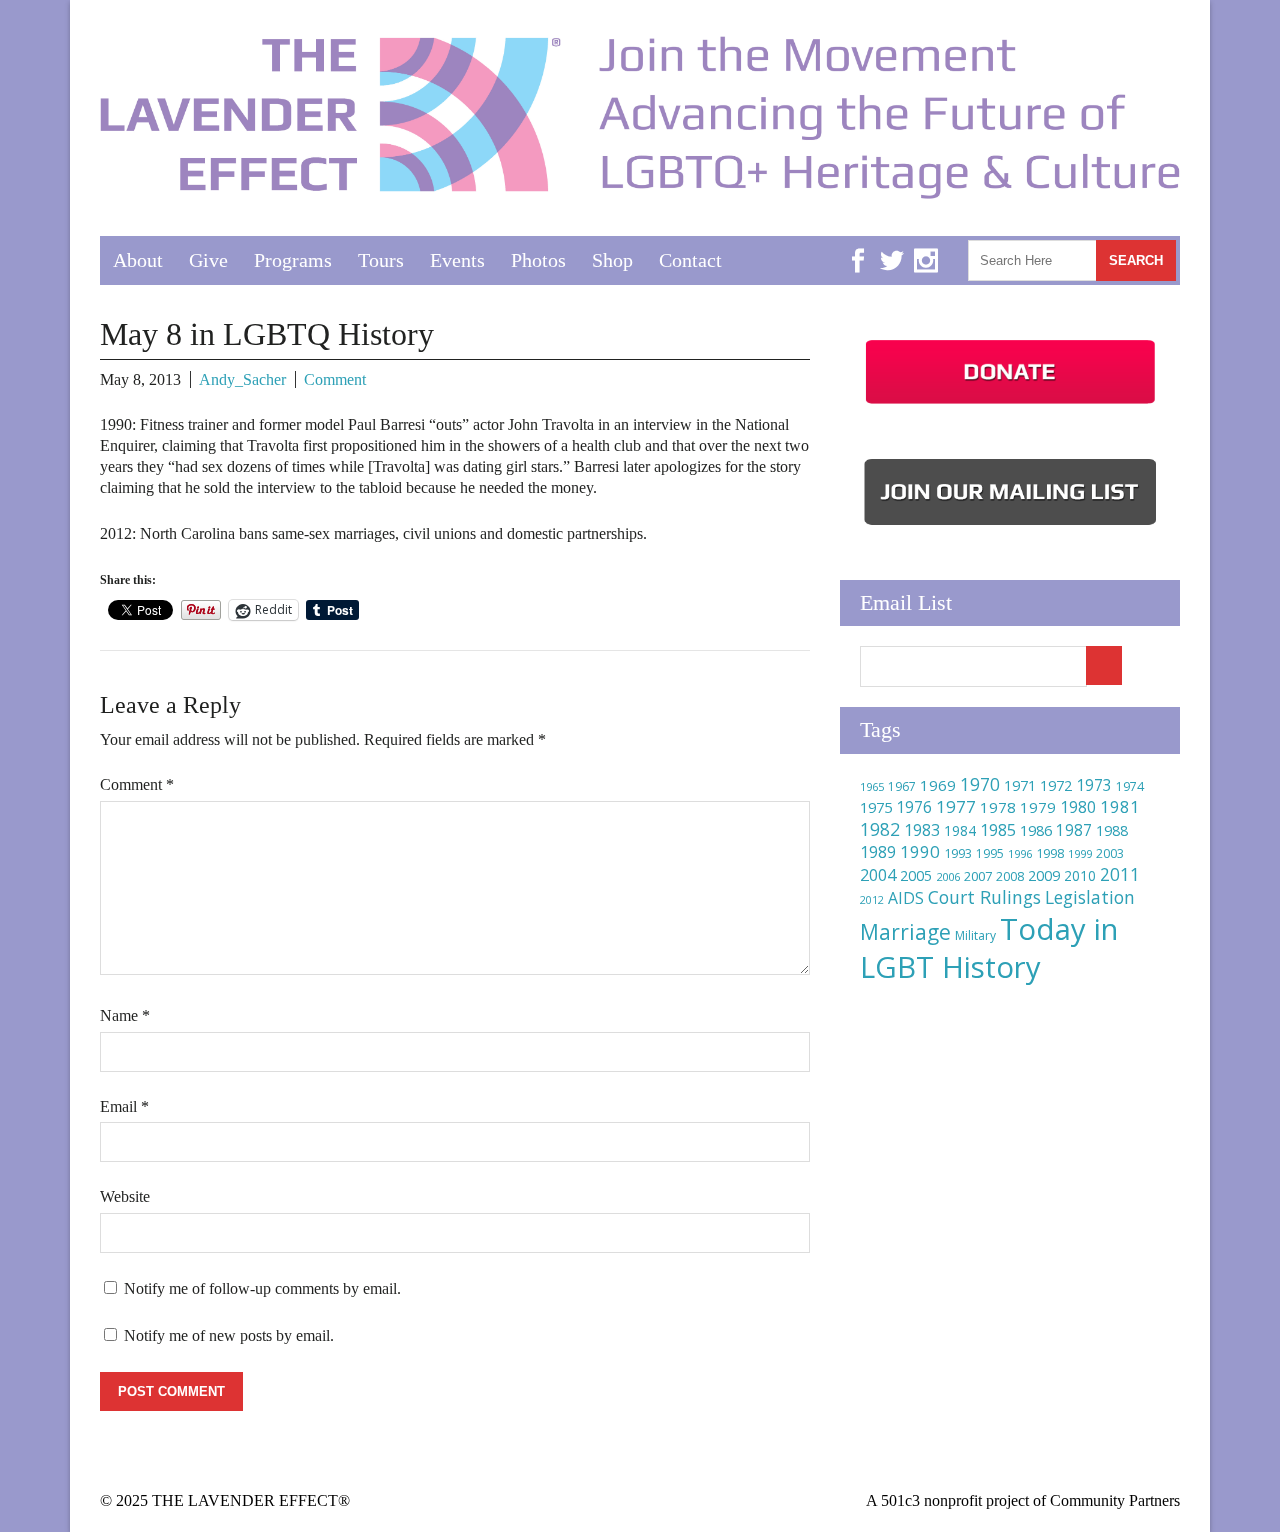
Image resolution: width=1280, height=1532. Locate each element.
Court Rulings (984, 897)
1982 (880, 829)
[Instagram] (926, 245)
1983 (922, 830)
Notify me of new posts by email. (229, 1335)
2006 (948, 876)
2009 (1044, 875)
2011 (1120, 874)
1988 (1112, 830)
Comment (335, 379)
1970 (980, 784)
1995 (990, 853)
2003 (1110, 853)
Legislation (1090, 897)
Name (125, 1015)
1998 (1050, 853)
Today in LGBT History (989, 948)
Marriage (905, 932)
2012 (872, 900)
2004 (878, 875)
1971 (1020, 785)
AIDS (906, 898)
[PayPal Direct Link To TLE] (1010, 404)
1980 (1078, 807)
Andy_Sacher (242, 379)
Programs (293, 260)
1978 (998, 807)
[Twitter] (892, 245)
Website (125, 1196)
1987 (1074, 830)
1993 (958, 853)
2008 (1010, 876)
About (138, 260)
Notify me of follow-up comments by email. (262, 1288)
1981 (1120, 806)
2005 (916, 875)
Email (124, 1106)
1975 (876, 807)
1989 (878, 852)
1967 (902, 786)
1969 (938, 785)
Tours (381, 260)
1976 (914, 807)
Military (975, 935)
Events (457, 260)
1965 (872, 786)
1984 (960, 830)
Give (208, 260)
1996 (1020, 853)
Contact (690, 260)
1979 (1038, 807)
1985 (998, 830)
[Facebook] (858, 245)
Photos (538, 260)
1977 (956, 806)
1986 (1036, 830)
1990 (920, 851)
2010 (1080, 875)
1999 (1080, 853)
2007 (978, 876)
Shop (612, 260)
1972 (1056, 785)
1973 (1094, 785)
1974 (1130, 786)
